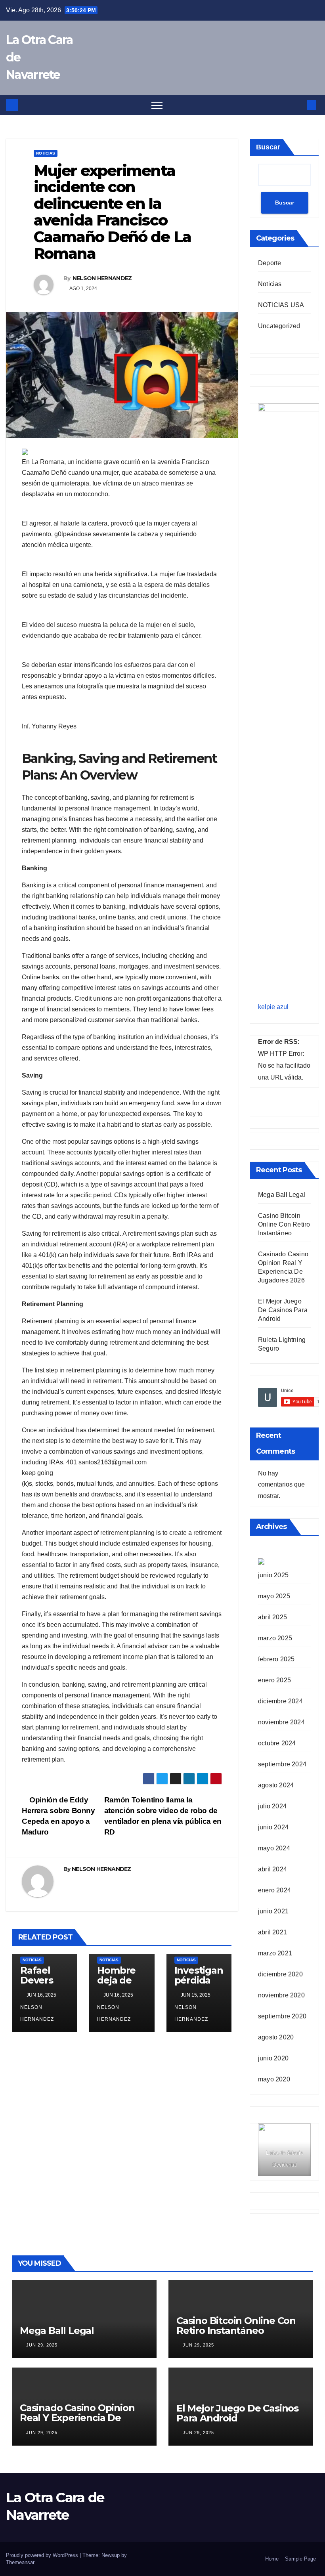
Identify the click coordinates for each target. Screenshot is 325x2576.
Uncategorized (279, 326)
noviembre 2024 (281, 1722)
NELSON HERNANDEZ (102, 278)
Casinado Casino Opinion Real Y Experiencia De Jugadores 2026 (77, 2418)
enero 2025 (274, 1680)
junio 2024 (273, 1827)
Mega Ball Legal (282, 1195)
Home (272, 2559)
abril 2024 (272, 1869)
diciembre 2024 (280, 1701)
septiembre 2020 (282, 2016)
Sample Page (300, 2559)
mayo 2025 (274, 1596)
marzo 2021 (275, 1953)
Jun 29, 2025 (42, 2345)
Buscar (268, 147)
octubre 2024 (277, 1743)
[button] (298, 105)
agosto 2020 (276, 2037)
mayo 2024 (274, 1848)
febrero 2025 (276, 1659)
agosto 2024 (276, 1785)
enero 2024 (274, 1890)
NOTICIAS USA (281, 305)
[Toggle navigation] (157, 105)
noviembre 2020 (281, 1995)
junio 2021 (273, 1911)
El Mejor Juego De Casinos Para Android (283, 1310)
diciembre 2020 (280, 1974)
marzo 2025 (275, 1638)
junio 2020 (273, 2058)
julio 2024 (272, 1806)
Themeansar (20, 2562)
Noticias (46, 153)
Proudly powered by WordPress (43, 2555)
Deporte (270, 263)
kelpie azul (273, 1007)
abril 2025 (272, 1617)
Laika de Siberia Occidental (284, 2159)
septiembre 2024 (282, 1764)
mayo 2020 (274, 2079)
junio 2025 (273, 1575)
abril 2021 (272, 1932)
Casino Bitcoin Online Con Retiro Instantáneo (284, 1224)
